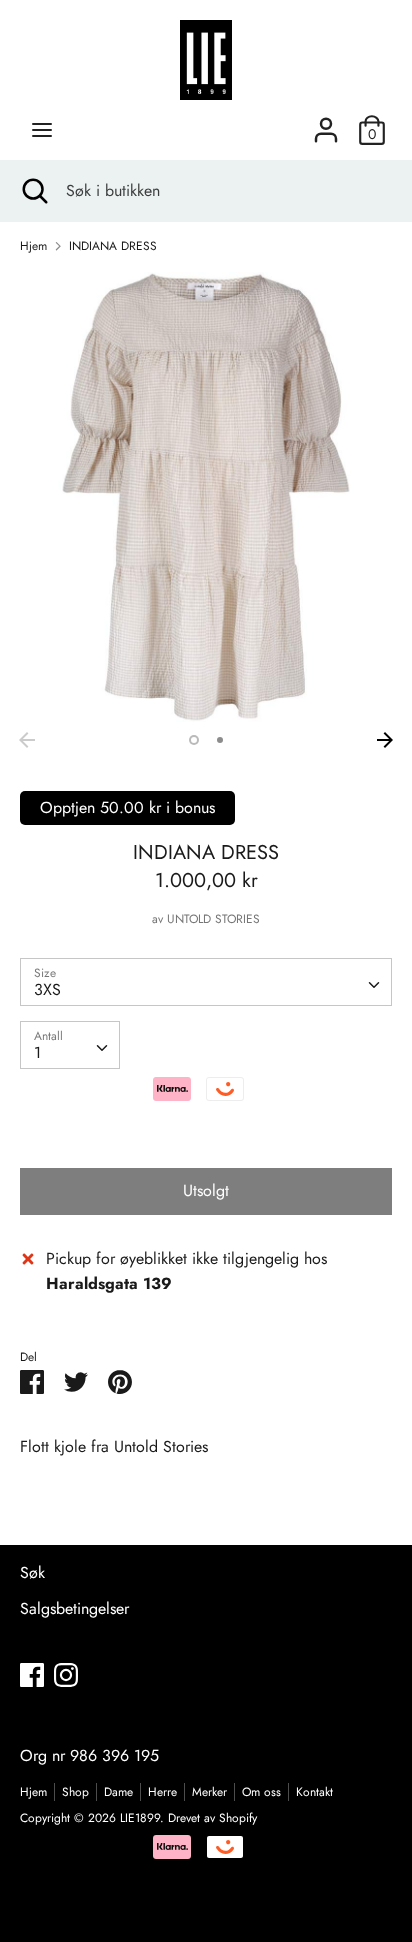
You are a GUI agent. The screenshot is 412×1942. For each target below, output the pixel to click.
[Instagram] (66, 1674)
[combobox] (206, 982)
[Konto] (326, 122)
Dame (118, 1792)
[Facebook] (32, 1674)
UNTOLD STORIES (213, 919)
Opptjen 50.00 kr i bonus (127, 807)
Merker (209, 1792)
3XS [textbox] (47, 989)
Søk (32, 1572)
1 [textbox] (37, 1052)
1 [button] (194, 740)
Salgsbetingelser (74, 1608)
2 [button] (220, 740)
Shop (75, 1792)
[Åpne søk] (33, 191)
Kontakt (314, 1792)
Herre (162, 1792)
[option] (206, 497)
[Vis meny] (42, 130)
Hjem (33, 1792)
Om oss (261, 1792)
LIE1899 (140, 1818)
